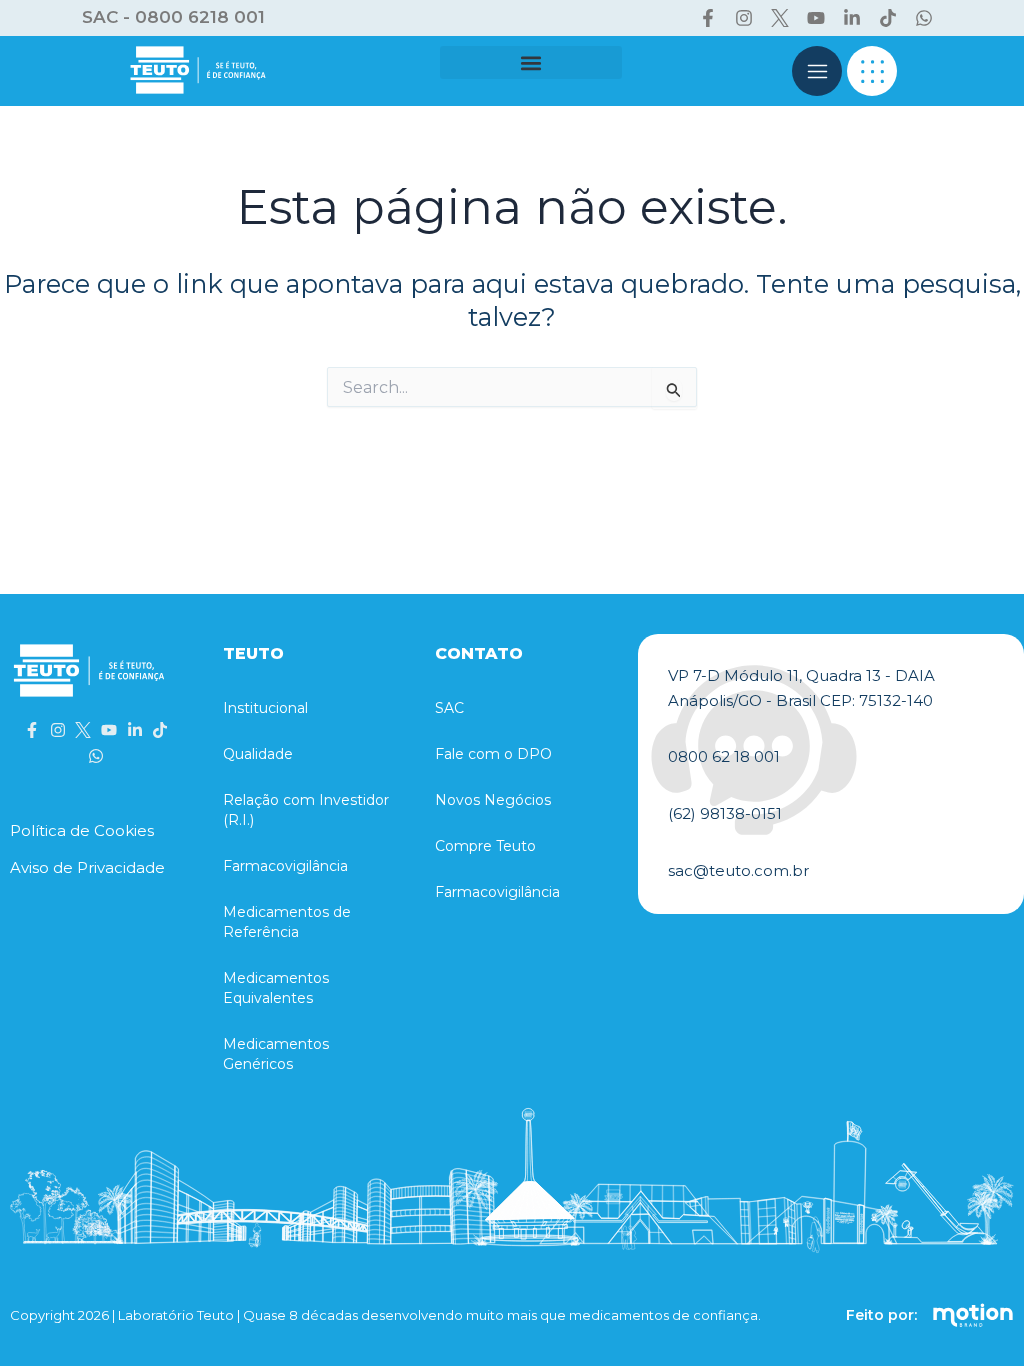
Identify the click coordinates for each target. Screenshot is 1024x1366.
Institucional (265, 708)
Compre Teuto (485, 846)
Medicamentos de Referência (287, 922)
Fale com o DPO (493, 754)
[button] (531, 62)
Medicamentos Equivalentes (276, 988)
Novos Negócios (493, 800)
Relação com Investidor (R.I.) (306, 810)
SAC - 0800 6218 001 (173, 17)
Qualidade (258, 754)
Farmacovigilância (285, 866)
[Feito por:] (973, 1315)
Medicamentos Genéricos (276, 1054)
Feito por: (881, 1315)
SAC (449, 708)
